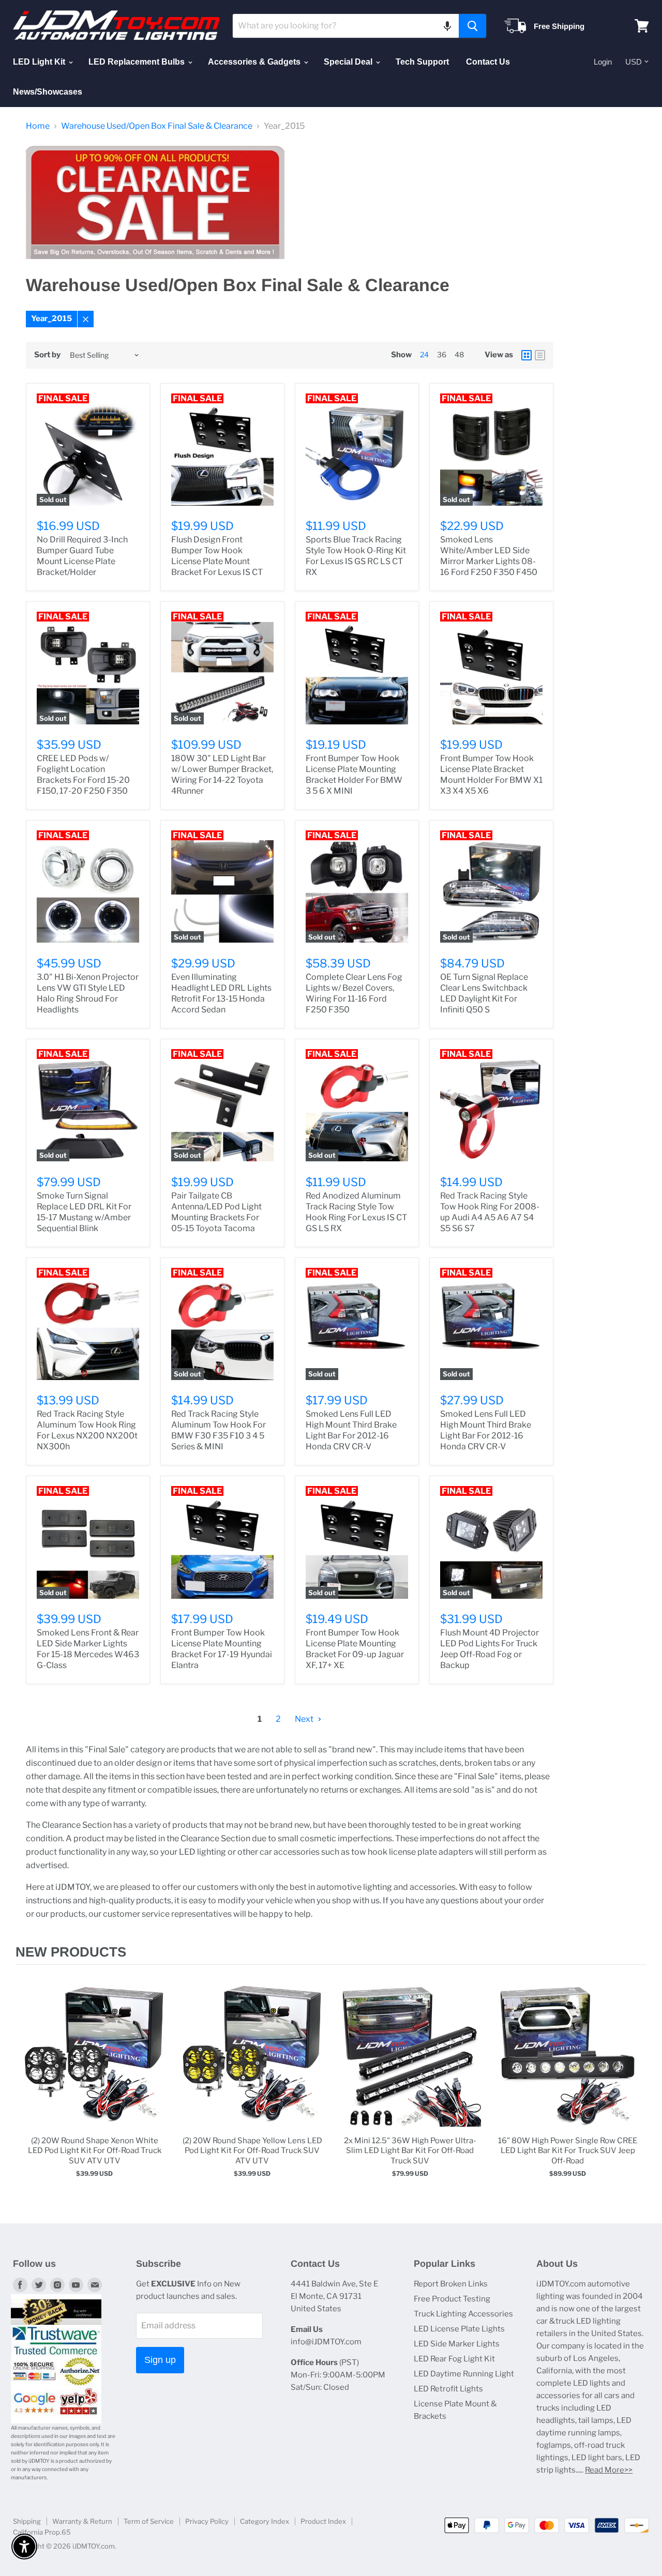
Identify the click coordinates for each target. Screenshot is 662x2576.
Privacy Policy (207, 2521)
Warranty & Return (82, 2521)
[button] (447, 26)
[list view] (540, 355)
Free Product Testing (452, 2299)
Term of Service (149, 2521)
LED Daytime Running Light (464, 2374)
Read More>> (609, 2470)
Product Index (323, 2521)
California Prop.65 (42, 2532)
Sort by (47, 355)
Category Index (265, 2521)
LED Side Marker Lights (457, 2344)
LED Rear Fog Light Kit (454, 2359)
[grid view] (526, 355)
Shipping (27, 2521)
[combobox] (346, 26)
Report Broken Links (451, 2284)
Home (38, 126)
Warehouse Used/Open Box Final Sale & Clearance (157, 126)
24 (424, 354)
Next (305, 1719)
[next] (636, 2089)
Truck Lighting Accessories (463, 2314)
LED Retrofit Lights (448, 2389)
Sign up (160, 2360)
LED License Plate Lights (459, 2329)
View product (94, 2066)
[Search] (472, 26)
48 (459, 354)
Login (603, 62)
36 (442, 354)
